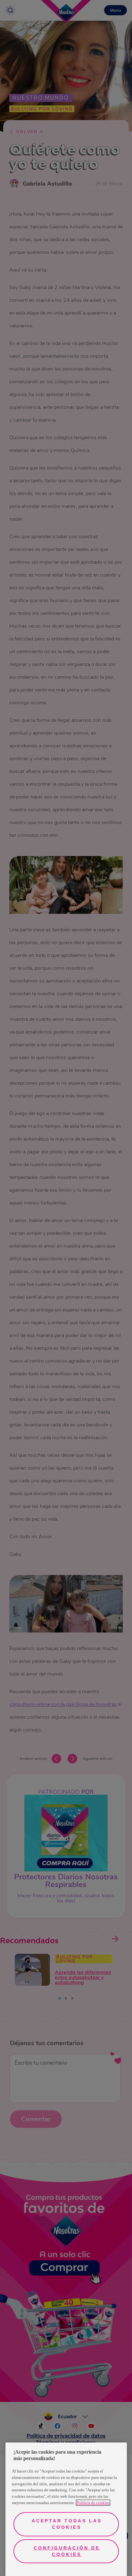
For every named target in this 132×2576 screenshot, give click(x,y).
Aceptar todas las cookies (67, 2524)
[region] (66, 2509)
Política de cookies (93, 2503)
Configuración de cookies (67, 2551)
